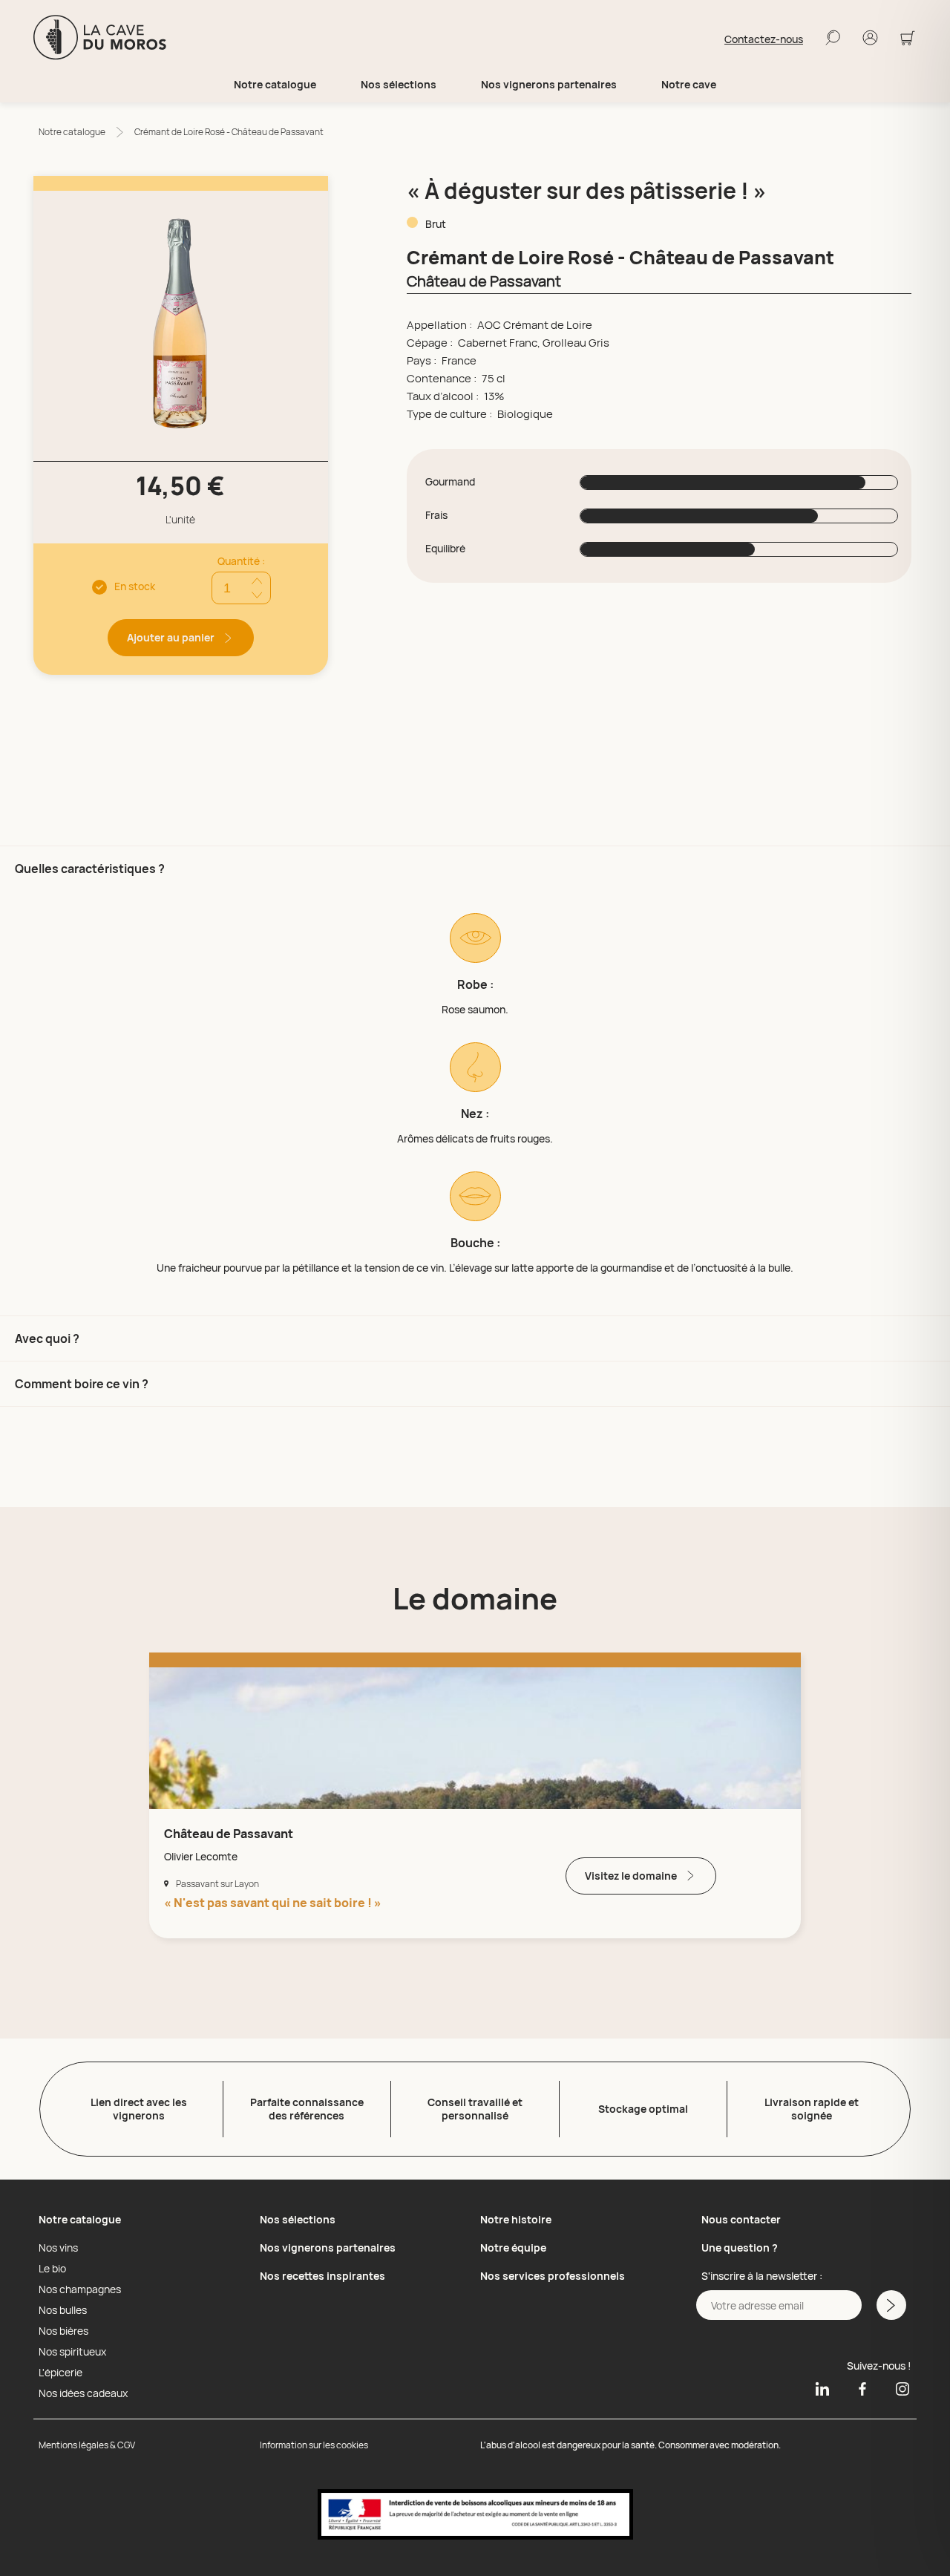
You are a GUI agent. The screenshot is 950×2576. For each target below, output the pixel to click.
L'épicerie (60, 2373)
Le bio (52, 2269)
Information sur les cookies (314, 2445)
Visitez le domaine (631, 1876)
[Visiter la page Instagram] (897, 2388)
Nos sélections (298, 2219)
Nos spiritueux (72, 2352)
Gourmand (450, 482)
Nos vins (58, 2248)
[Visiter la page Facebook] (862, 2388)
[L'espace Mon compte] (870, 39)
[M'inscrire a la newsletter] (891, 2305)
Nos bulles (63, 2310)
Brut (436, 224)
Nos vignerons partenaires (549, 85)
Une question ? (740, 2248)
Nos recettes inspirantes (322, 2276)
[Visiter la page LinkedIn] (822, 2388)
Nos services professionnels (553, 2276)
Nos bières (63, 2331)
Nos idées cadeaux (83, 2393)
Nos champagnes (80, 2289)
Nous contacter (741, 2219)
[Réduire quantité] (257, 595)
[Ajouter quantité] (257, 581)
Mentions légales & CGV (87, 2445)
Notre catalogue (72, 132)
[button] (475, 1081)
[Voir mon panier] (908, 39)
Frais (436, 515)
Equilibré (445, 549)
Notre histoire (516, 2219)
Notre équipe (513, 2248)
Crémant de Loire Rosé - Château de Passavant (229, 132)
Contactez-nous (764, 39)
